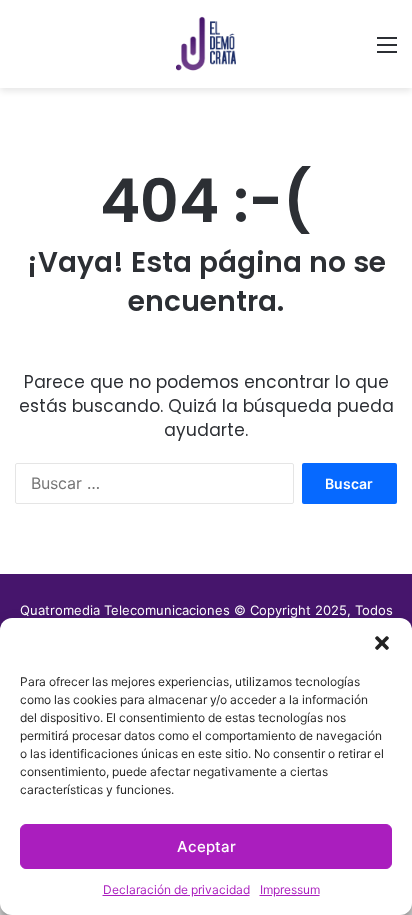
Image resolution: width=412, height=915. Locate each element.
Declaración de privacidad (176, 889)
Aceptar (206, 846)
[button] (382, 643)
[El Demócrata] (206, 44)
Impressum (290, 889)
